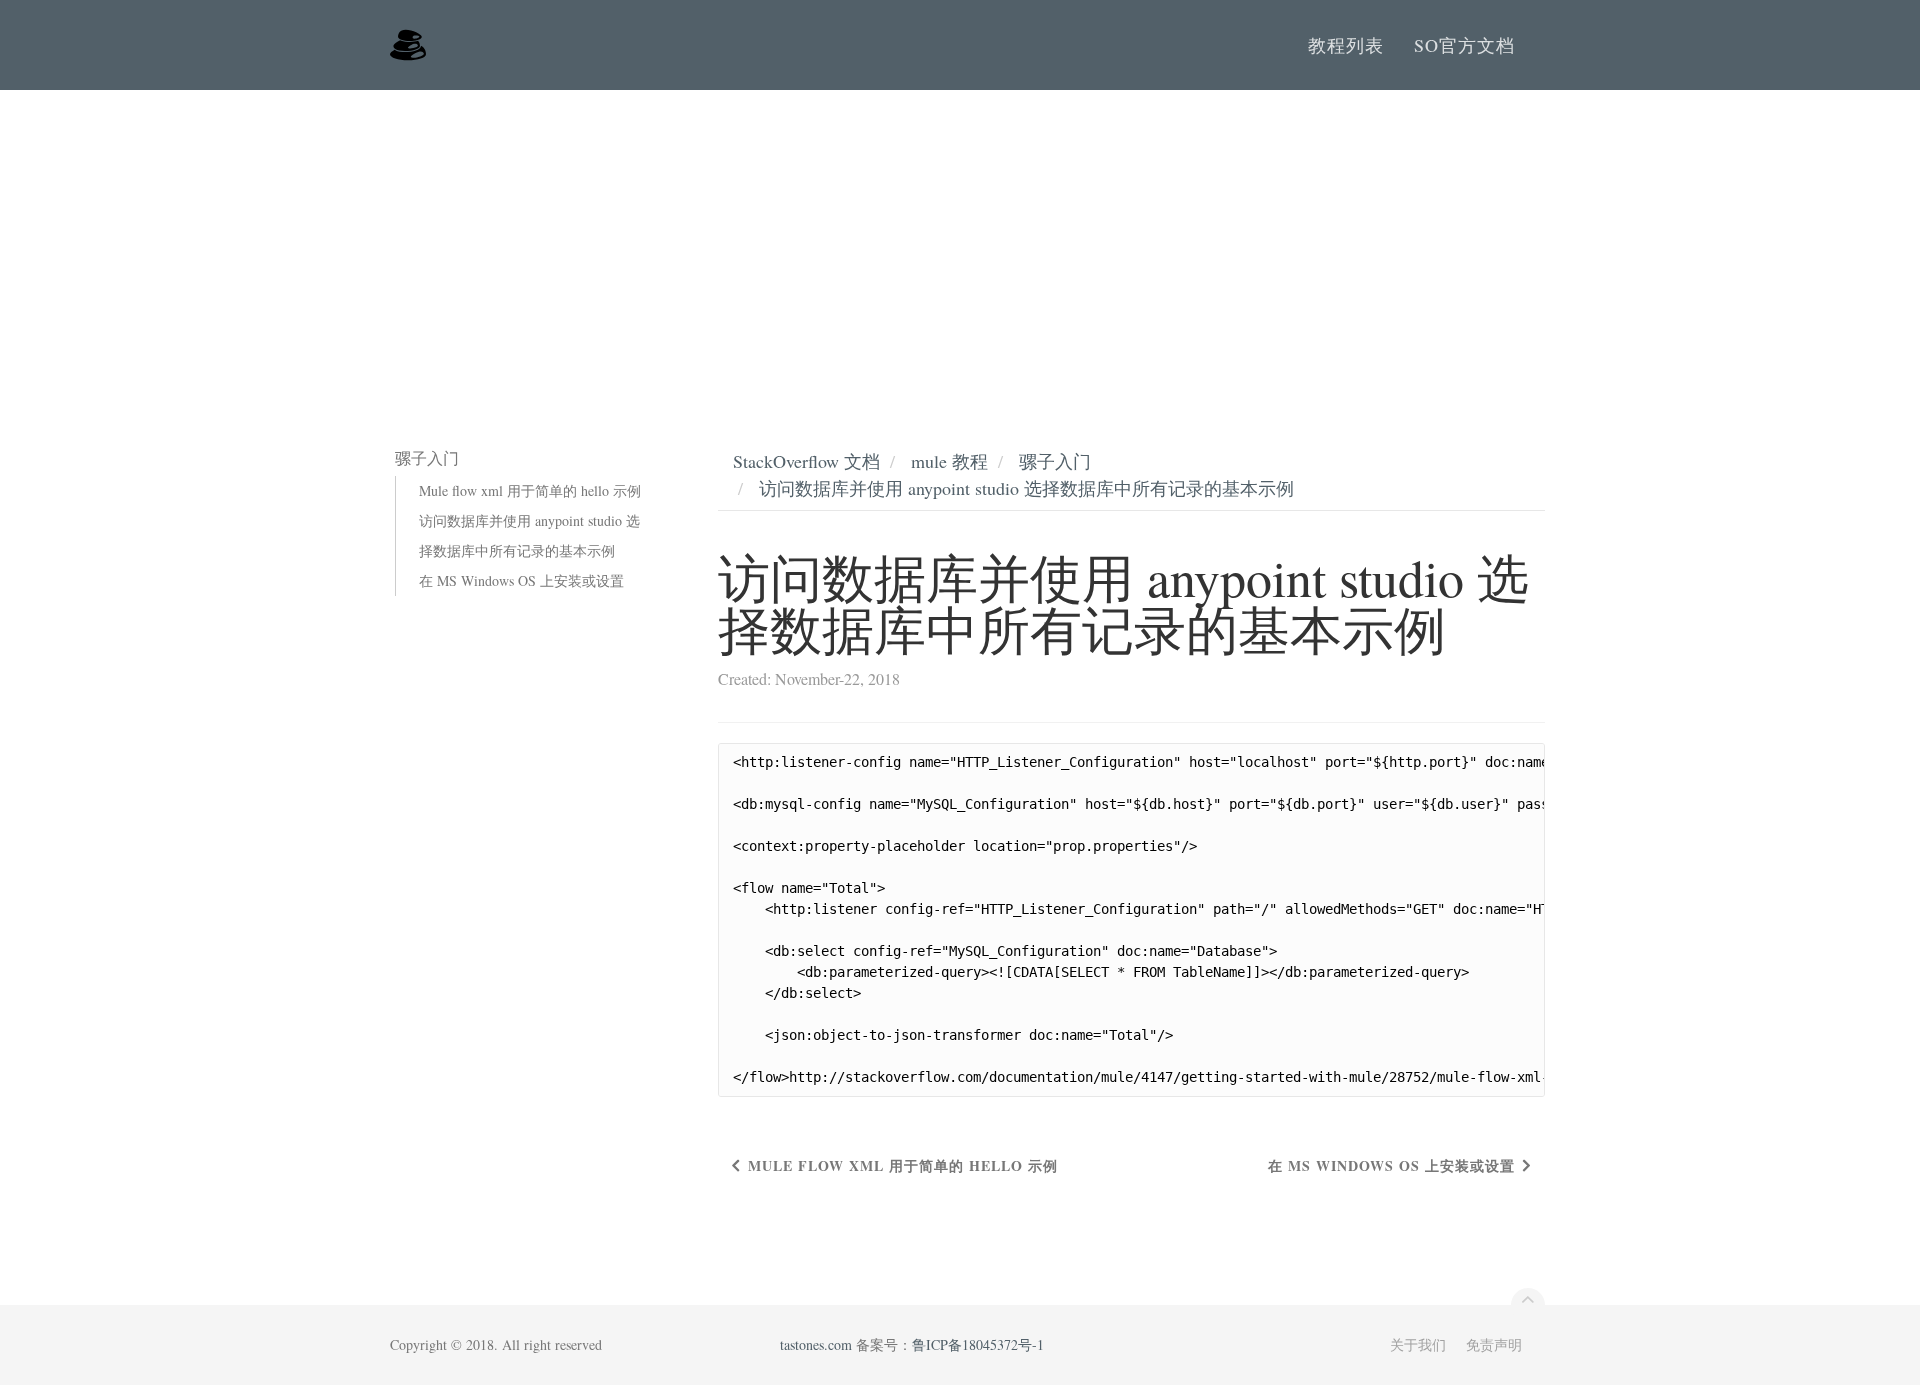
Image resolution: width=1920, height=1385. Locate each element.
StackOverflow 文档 (806, 461)
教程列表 (1346, 45)
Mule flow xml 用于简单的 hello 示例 (530, 490)
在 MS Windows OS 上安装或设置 (521, 580)
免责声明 (1494, 1344)
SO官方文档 (1464, 45)
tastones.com (816, 1344)
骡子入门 (1055, 461)
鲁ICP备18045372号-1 (978, 1344)
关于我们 (1418, 1344)
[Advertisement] (960, 240)
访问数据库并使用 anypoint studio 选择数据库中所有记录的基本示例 (529, 535)
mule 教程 (949, 461)
